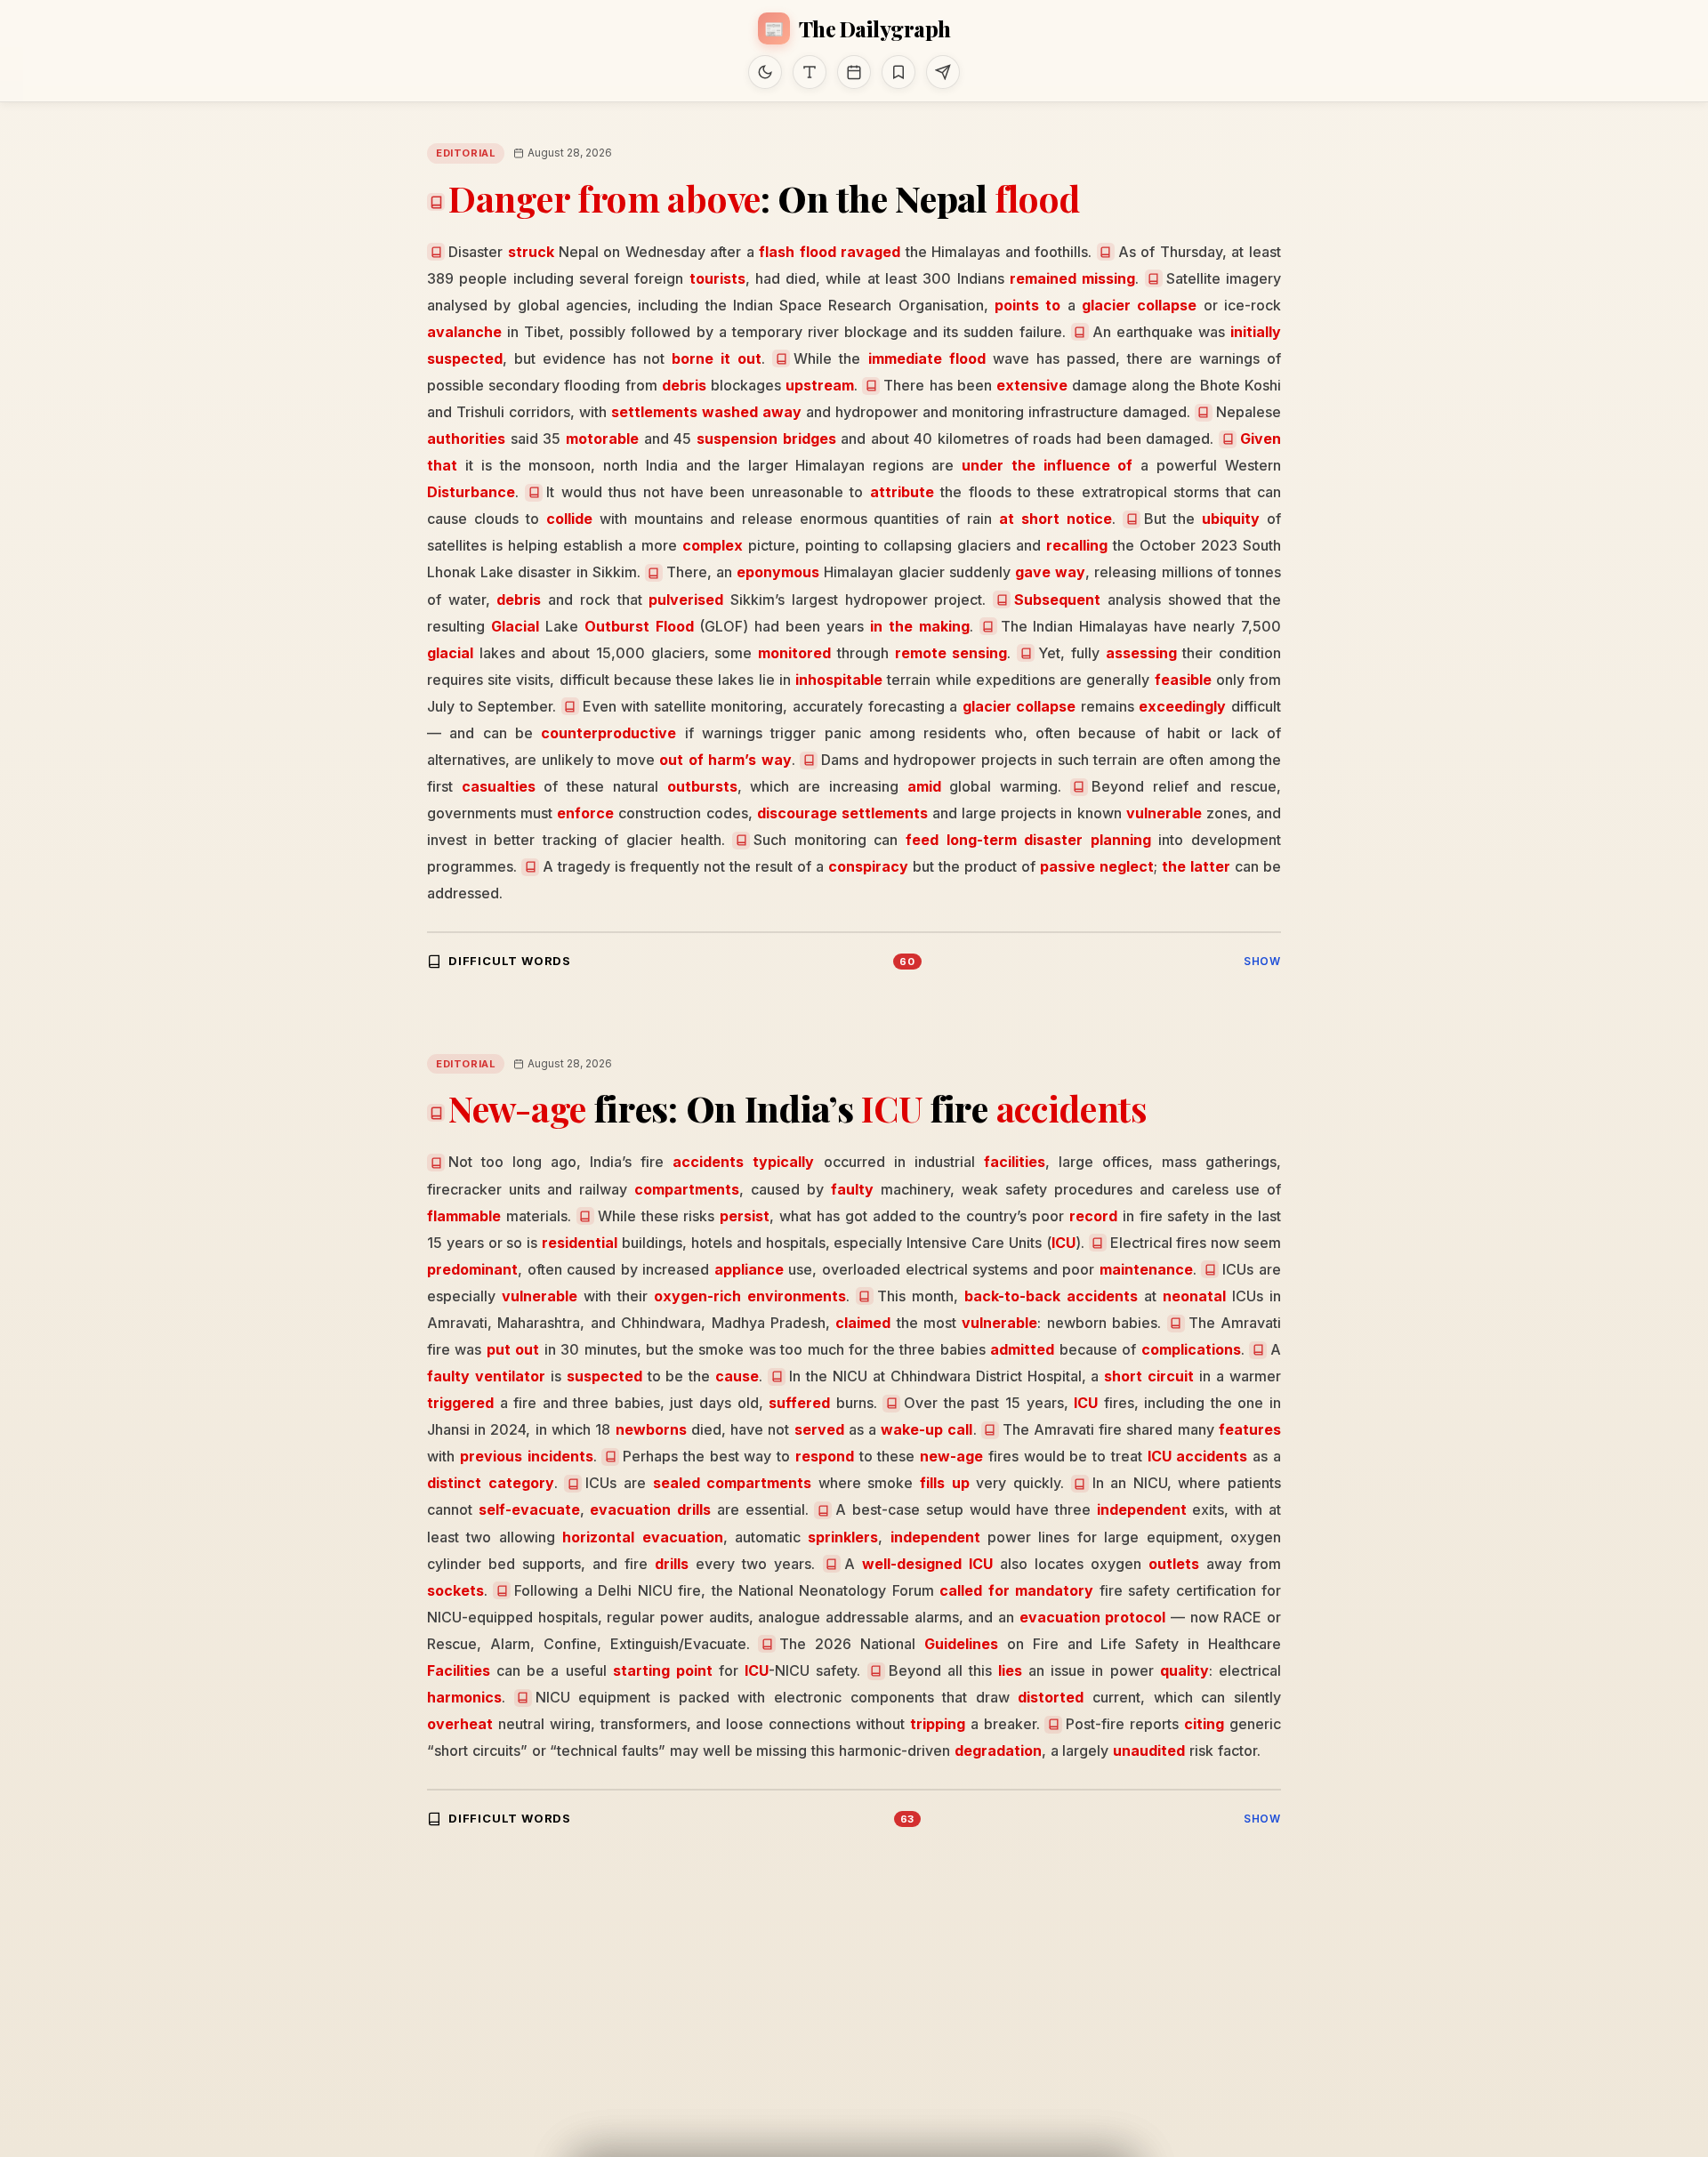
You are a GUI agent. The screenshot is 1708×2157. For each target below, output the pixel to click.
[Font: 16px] (810, 72)
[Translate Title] (436, 202)
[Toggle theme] (765, 72)
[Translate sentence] (436, 252)
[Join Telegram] (943, 72)
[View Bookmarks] (898, 72)
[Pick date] (854, 72)
